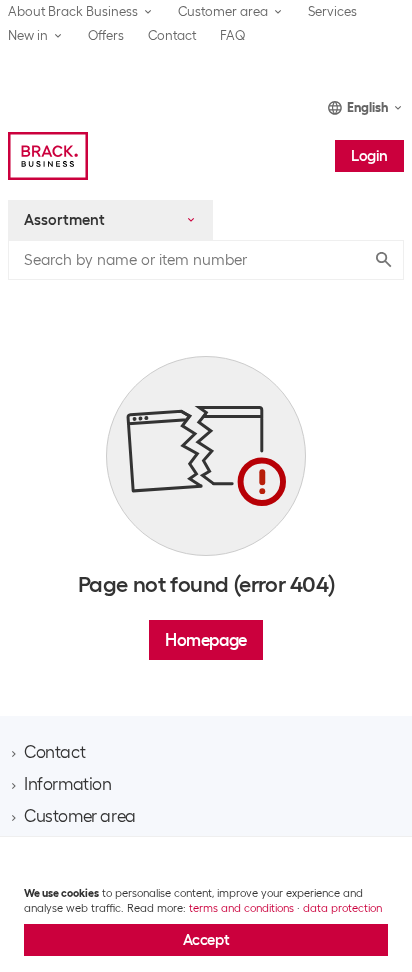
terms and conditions (241, 908)
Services (332, 11)
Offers (106, 35)
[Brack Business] (48, 156)
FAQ (233, 35)
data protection (342, 908)
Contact (172, 35)
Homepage (206, 640)
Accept (206, 940)
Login (369, 156)
